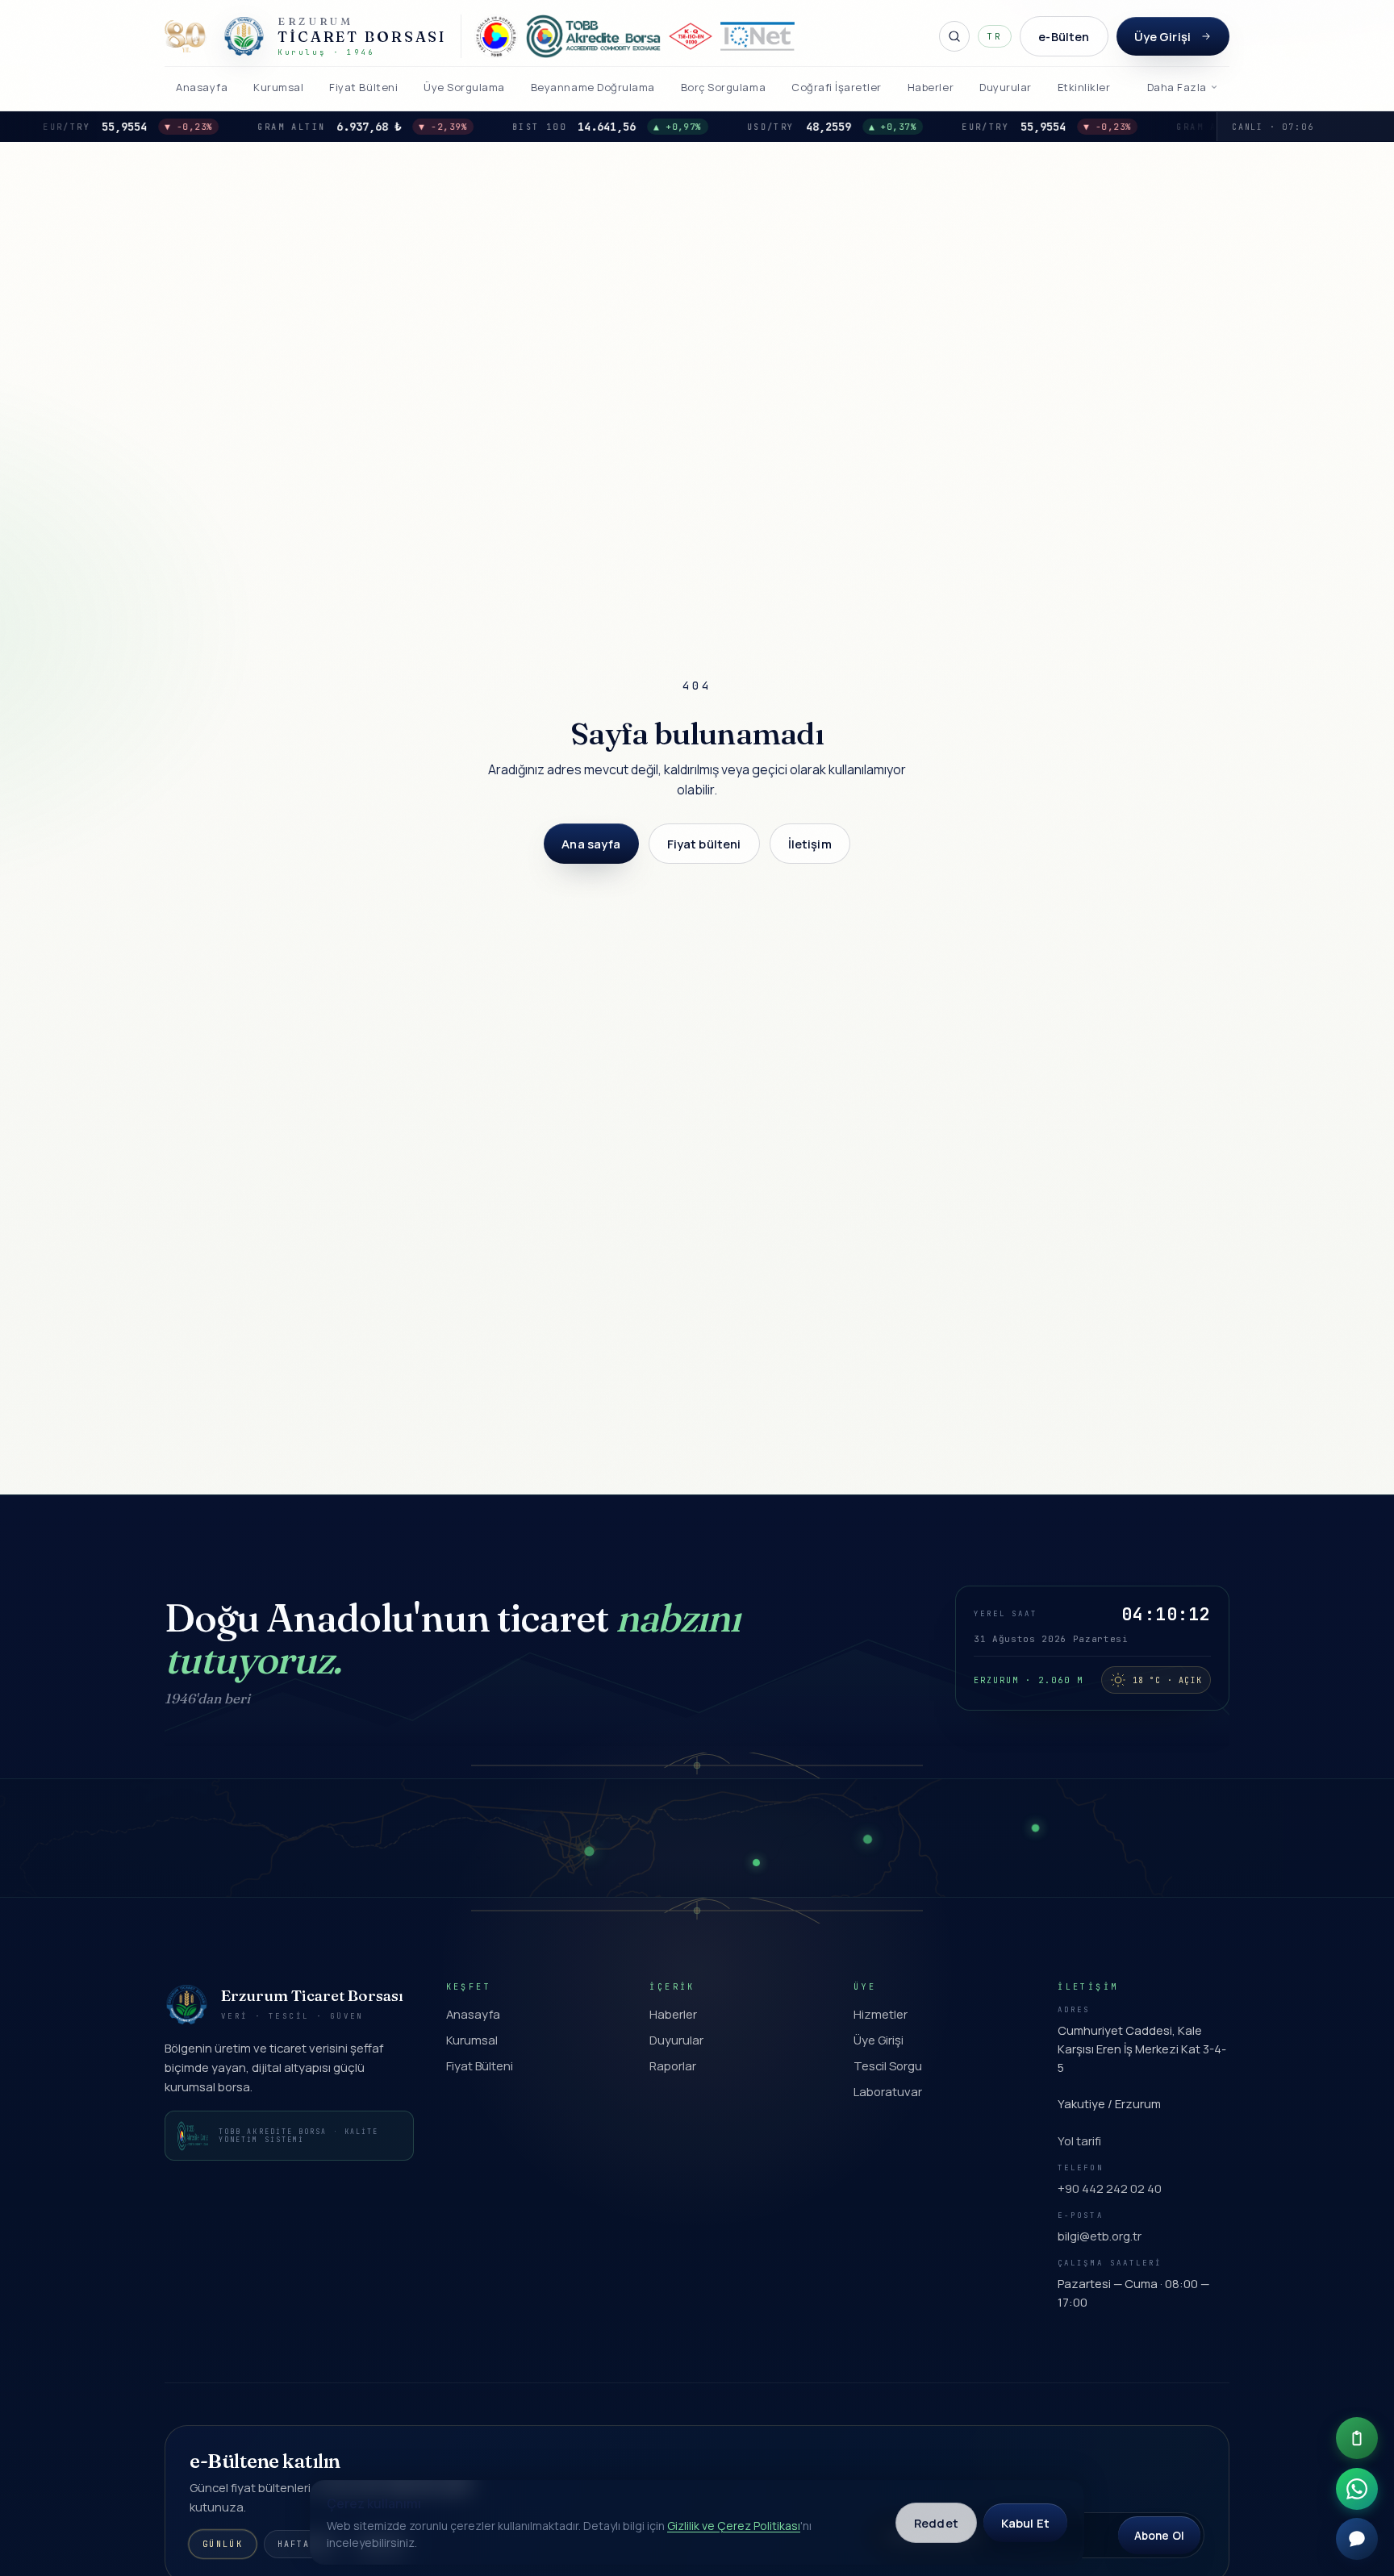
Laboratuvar (888, 2091)
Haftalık (303, 2544)
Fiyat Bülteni (480, 2065)
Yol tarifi (1079, 2140)
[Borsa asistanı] (1357, 2539)
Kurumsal (472, 2040)
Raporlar (673, 2065)
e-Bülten (1064, 36)
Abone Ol (1159, 2535)
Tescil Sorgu (888, 2065)
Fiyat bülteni (704, 844)
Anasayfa (473, 2014)
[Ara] (954, 36)
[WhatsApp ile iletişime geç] (1357, 2489)
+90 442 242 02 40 (1110, 2188)
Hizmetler (881, 2014)
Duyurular (676, 2040)
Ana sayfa (591, 844)
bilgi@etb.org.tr (1100, 2236)
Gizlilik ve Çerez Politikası (734, 2526)
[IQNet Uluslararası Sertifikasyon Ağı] (758, 36)
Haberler (673, 2014)
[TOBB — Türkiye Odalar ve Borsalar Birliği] (496, 36)
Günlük (223, 2544)
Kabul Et (1025, 2523)
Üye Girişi (1162, 36)
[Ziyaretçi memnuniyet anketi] (1357, 2438)
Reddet (936, 2523)
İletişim (810, 844)
